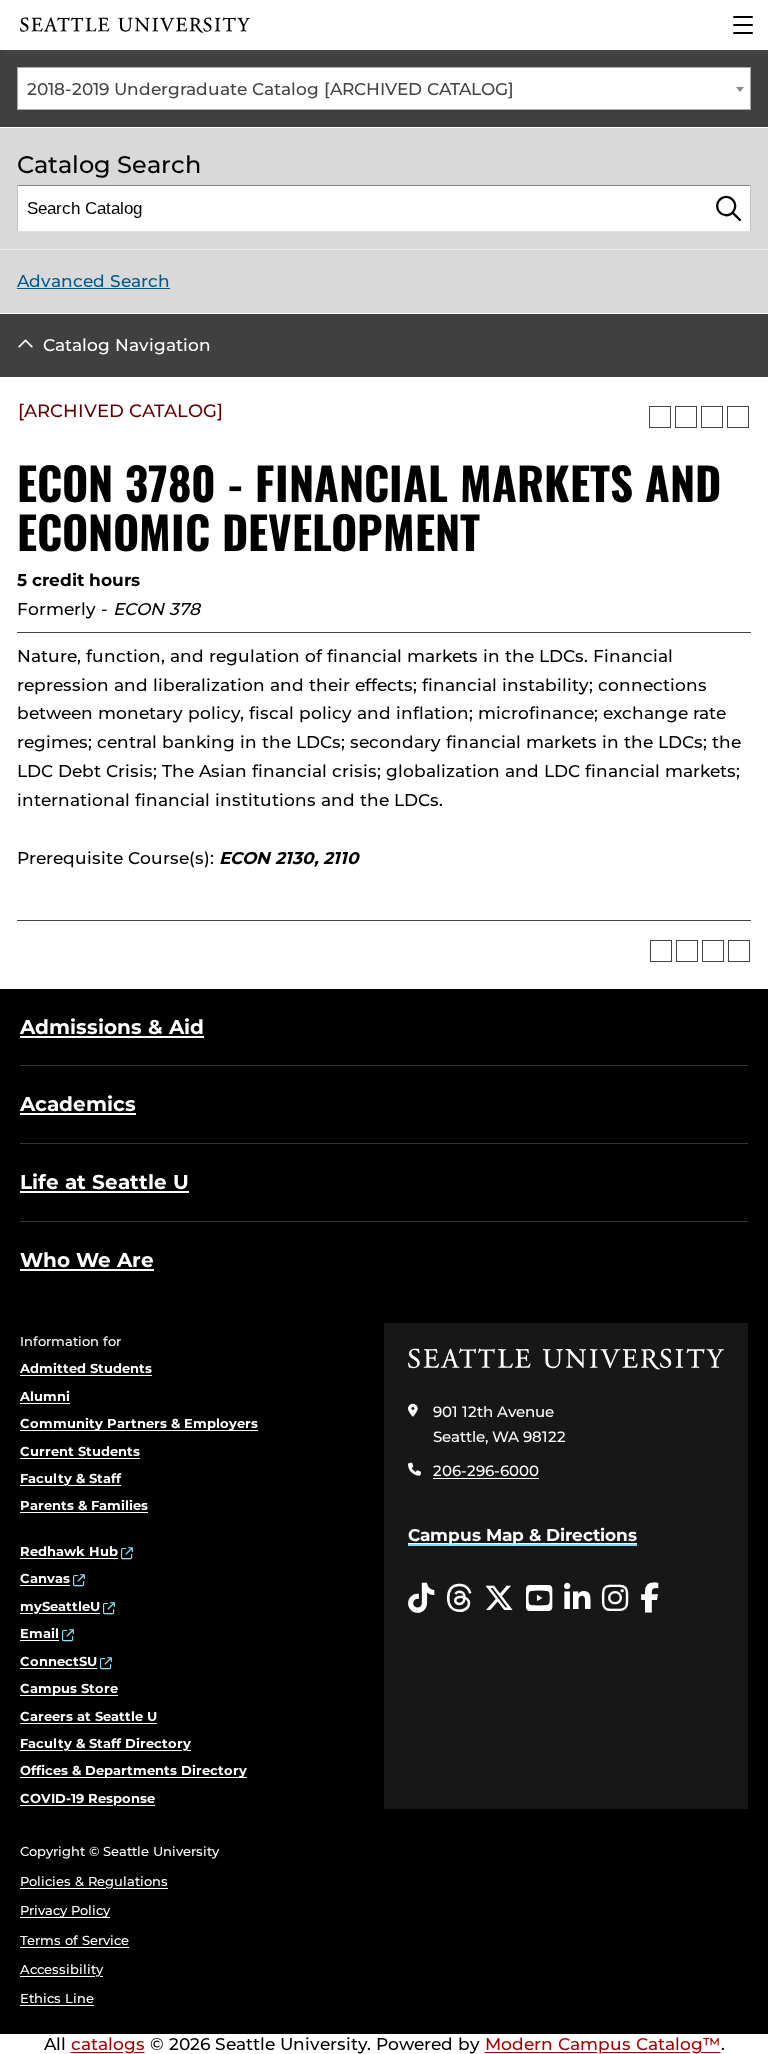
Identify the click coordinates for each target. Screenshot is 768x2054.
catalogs (108, 2044)
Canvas (45, 1578)
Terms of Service (74, 1940)
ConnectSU (58, 1661)
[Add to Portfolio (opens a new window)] (660, 417)
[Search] (728, 208)
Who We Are (87, 1260)
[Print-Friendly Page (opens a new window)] (712, 417)
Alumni (45, 1396)
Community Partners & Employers (139, 1423)
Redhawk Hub (69, 1551)
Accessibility (61, 1969)
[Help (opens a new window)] (738, 417)
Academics (78, 1104)
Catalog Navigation (127, 345)
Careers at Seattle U (88, 1716)
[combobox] (384, 88)
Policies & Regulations (94, 1881)
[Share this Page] (686, 417)
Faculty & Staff (70, 1478)
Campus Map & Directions (522, 1535)
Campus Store (69, 1688)
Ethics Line (57, 1998)
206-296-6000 (486, 1470)
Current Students (80, 1451)
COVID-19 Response (87, 1798)
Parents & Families (84, 1505)
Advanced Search (93, 281)
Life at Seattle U (104, 1182)
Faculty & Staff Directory (105, 1743)
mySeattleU (60, 1606)
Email (39, 1633)
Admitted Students (86, 1368)
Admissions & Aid (112, 1027)
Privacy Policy (65, 1910)
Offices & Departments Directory (133, 1770)
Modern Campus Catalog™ (603, 2044)
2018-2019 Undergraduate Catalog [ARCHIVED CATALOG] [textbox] (270, 89)
